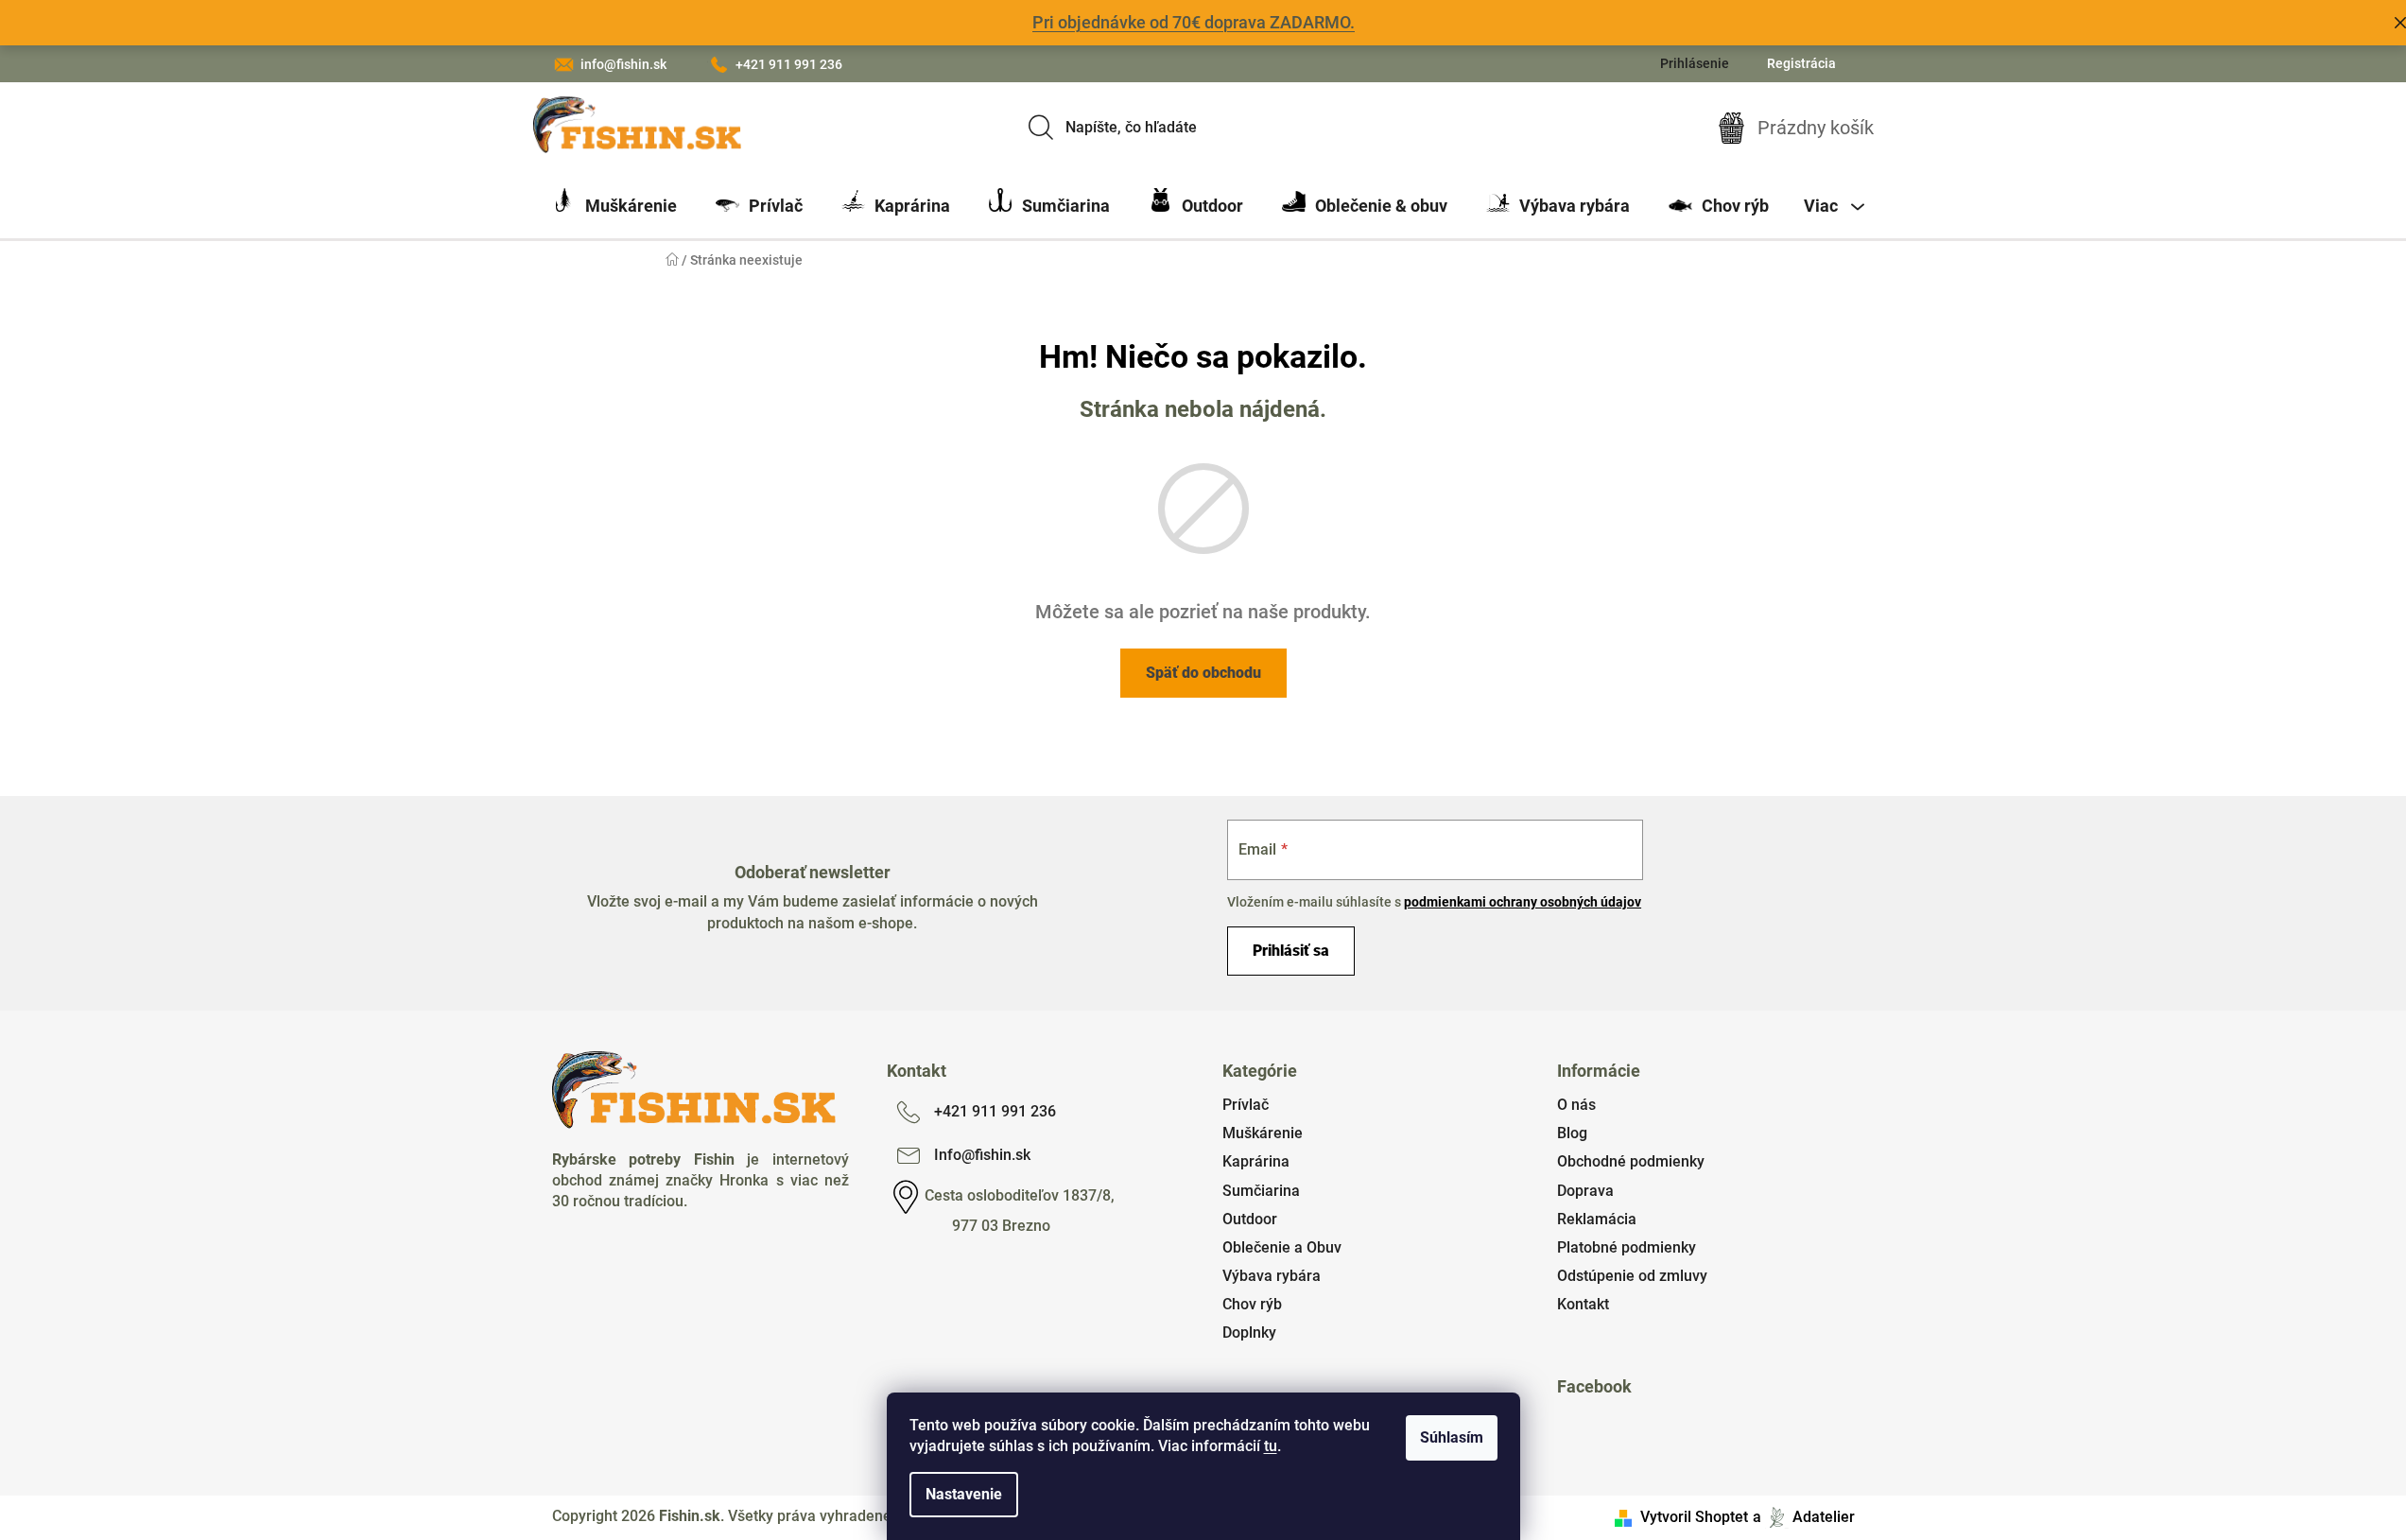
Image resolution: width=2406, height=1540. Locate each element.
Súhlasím (1452, 1437)
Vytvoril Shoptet (1694, 1517)
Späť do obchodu (1203, 673)
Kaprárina (1256, 1161)
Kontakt (1583, 1304)
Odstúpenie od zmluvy (1632, 1276)
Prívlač (1246, 1105)
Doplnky (1249, 1332)
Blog (1572, 1133)
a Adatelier (1804, 1517)
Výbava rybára (1272, 1276)
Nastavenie (964, 1494)
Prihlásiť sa (1291, 951)
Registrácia (1801, 63)
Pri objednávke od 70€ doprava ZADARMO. (1194, 22)
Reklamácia (1597, 1219)
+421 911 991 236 (789, 64)
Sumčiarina (1261, 1191)
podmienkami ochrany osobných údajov (1523, 902)
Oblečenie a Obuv (1282, 1247)
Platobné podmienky (1627, 1247)
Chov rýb (1252, 1304)
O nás (1576, 1105)
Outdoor (1250, 1219)
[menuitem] (614, 206)
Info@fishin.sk (982, 1155)
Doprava (1585, 1191)
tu (1271, 1446)
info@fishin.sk (623, 64)
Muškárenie (1263, 1133)
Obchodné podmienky (1631, 1161)
